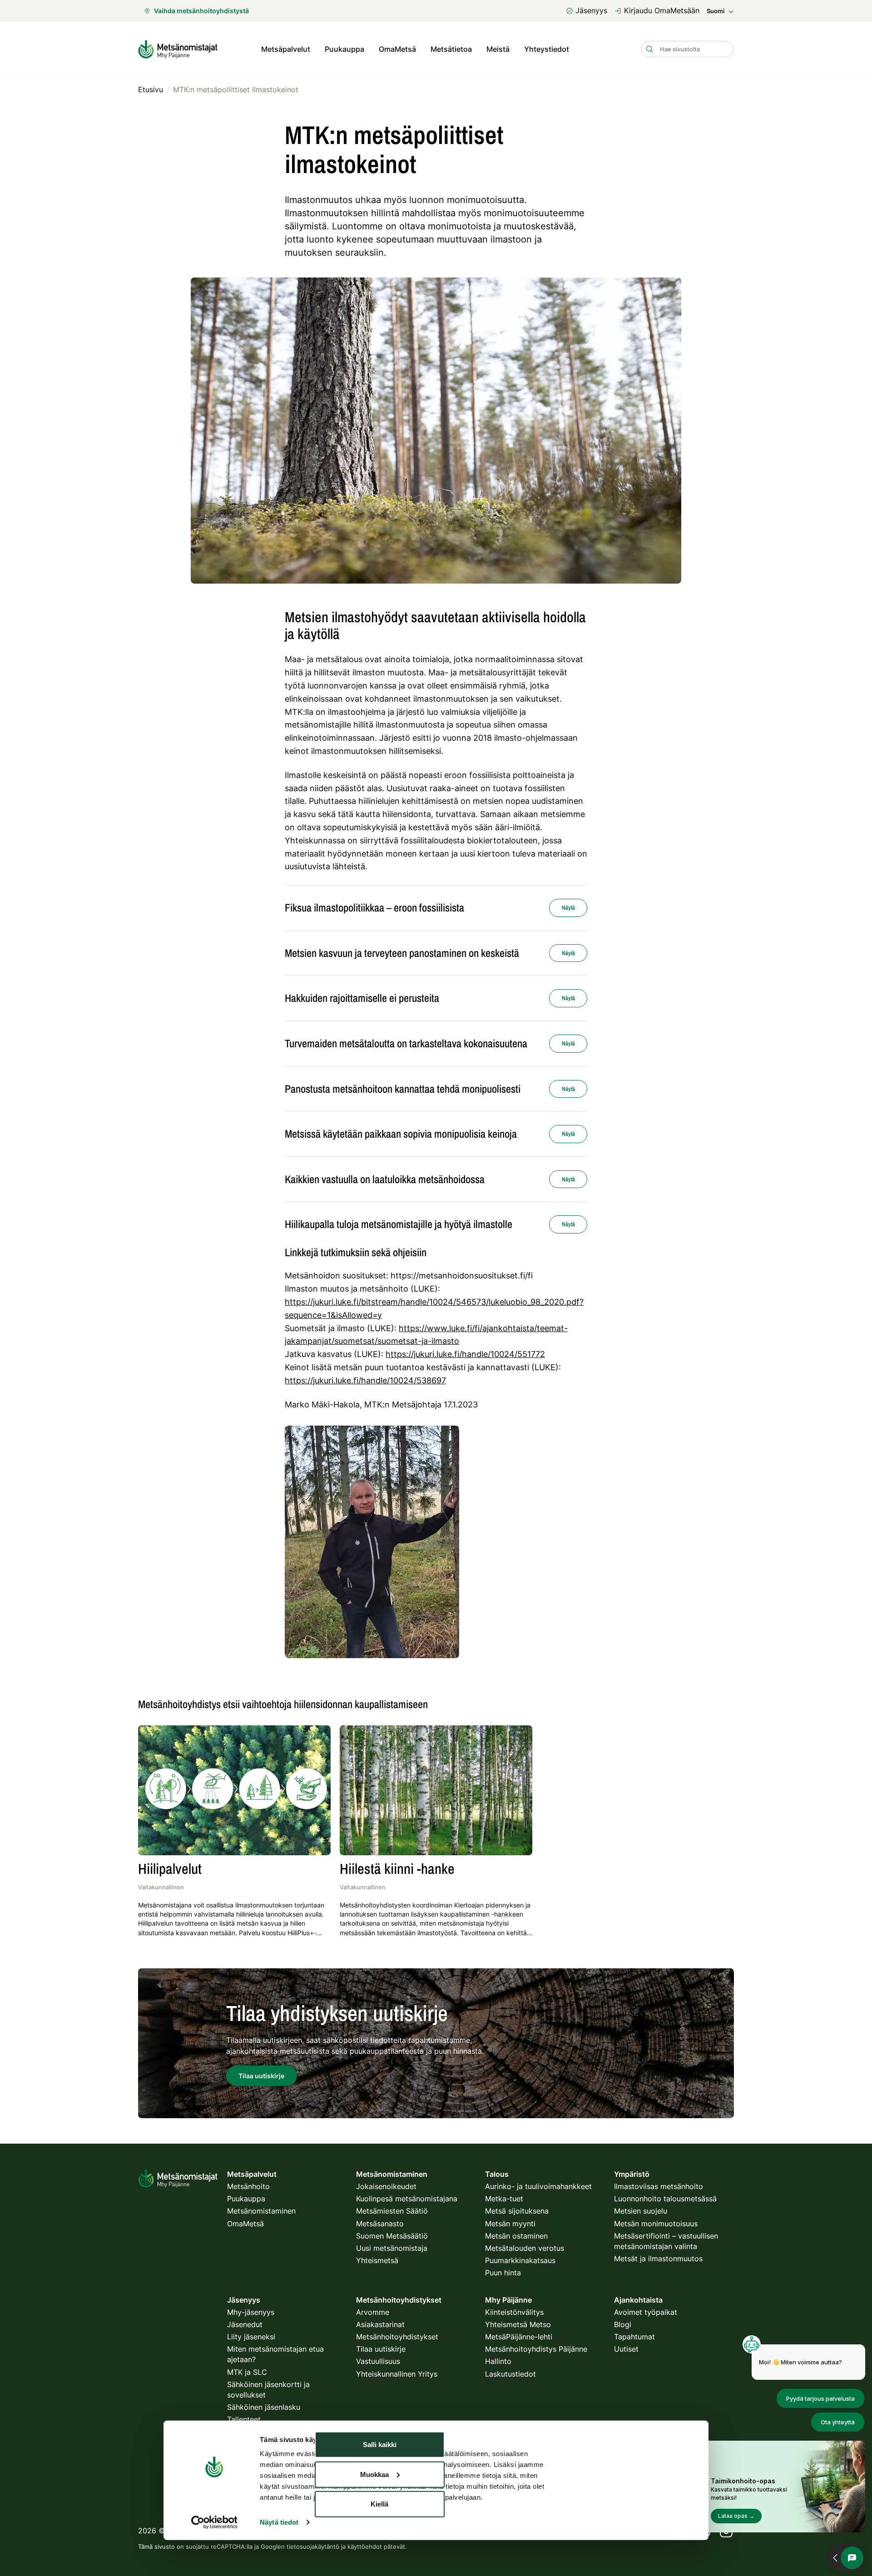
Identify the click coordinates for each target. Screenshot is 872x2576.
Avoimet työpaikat (646, 2312)
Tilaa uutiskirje (381, 2349)
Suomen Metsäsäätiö (392, 2236)
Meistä (498, 49)
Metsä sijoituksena (517, 2211)
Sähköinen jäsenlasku (264, 2407)
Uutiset (626, 2349)
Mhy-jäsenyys (251, 2312)
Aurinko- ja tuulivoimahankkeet (538, 2186)
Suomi (716, 11)
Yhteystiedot (547, 49)
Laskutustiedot (510, 2374)
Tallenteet (244, 2419)
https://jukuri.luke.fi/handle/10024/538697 (365, 1380)
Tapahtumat (634, 2337)
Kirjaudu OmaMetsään (662, 10)
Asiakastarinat (380, 2324)
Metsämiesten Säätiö (392, 2211)
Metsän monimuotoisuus (656, 2224)
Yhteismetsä (377, 2260)
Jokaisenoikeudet (386, 2186)
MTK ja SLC (247, 2372)
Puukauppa (344, 49)
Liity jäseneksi (251, 2337)
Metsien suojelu (641, 2211)
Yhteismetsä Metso (518, 2324)
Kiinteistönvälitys (514, 2312)
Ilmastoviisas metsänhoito (659, 2186)
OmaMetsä (397, 49)
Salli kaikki (380, 2445)
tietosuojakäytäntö (313, 2546)
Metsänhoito (248, 2186)
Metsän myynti (510, 2224)
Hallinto (498, 2361)
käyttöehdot (365, 2546)
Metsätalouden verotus (525, 2248)
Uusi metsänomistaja (392, 2248)
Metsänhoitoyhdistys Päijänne (536, 2349)
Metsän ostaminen (516, 2236)
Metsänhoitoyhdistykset (397, 2337)
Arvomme (373, 2312)
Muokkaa (374, 2474)
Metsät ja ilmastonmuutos (658, 2259)
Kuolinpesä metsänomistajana (407, 2199)
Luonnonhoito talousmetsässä (665, 2199)
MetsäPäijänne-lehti (519, 2337)
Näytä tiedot (279, 2522)
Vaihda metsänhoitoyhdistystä (201, 11)
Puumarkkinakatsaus (520, 2260)
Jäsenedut (245, 2324)
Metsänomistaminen (261, 2211)
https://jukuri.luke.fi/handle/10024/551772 (465, 1354)
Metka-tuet (504, 2199)
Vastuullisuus (378, 2361)
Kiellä (379, 2504)
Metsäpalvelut (286, 49)
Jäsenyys (591, 10)
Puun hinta (503, 2273)
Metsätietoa (451, 49)
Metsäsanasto (380, 2224)
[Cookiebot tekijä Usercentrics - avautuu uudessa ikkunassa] (214, 2522)
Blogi (623, 2324)
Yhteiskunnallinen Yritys (397, 2374)
